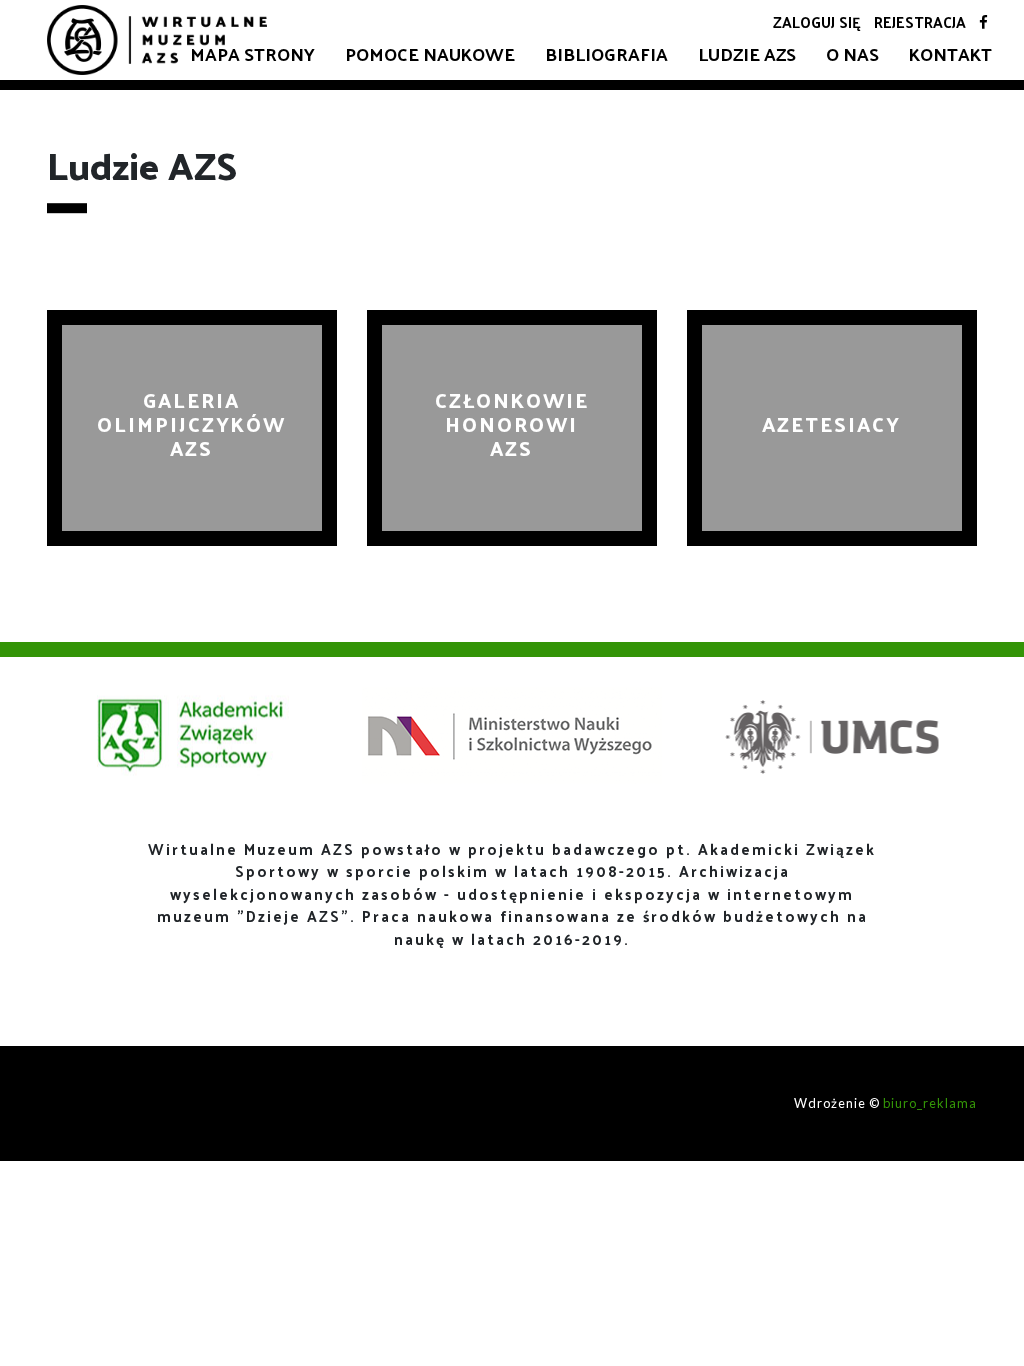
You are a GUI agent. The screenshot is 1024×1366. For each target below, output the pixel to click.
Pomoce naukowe (430, 53)
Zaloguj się (817, 21)
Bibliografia (606, 53)
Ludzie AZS (747, 53)
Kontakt (950, 53)
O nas (852, 53)
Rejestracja (920, 21)
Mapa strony (252, 53)
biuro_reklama (930, 1103)
